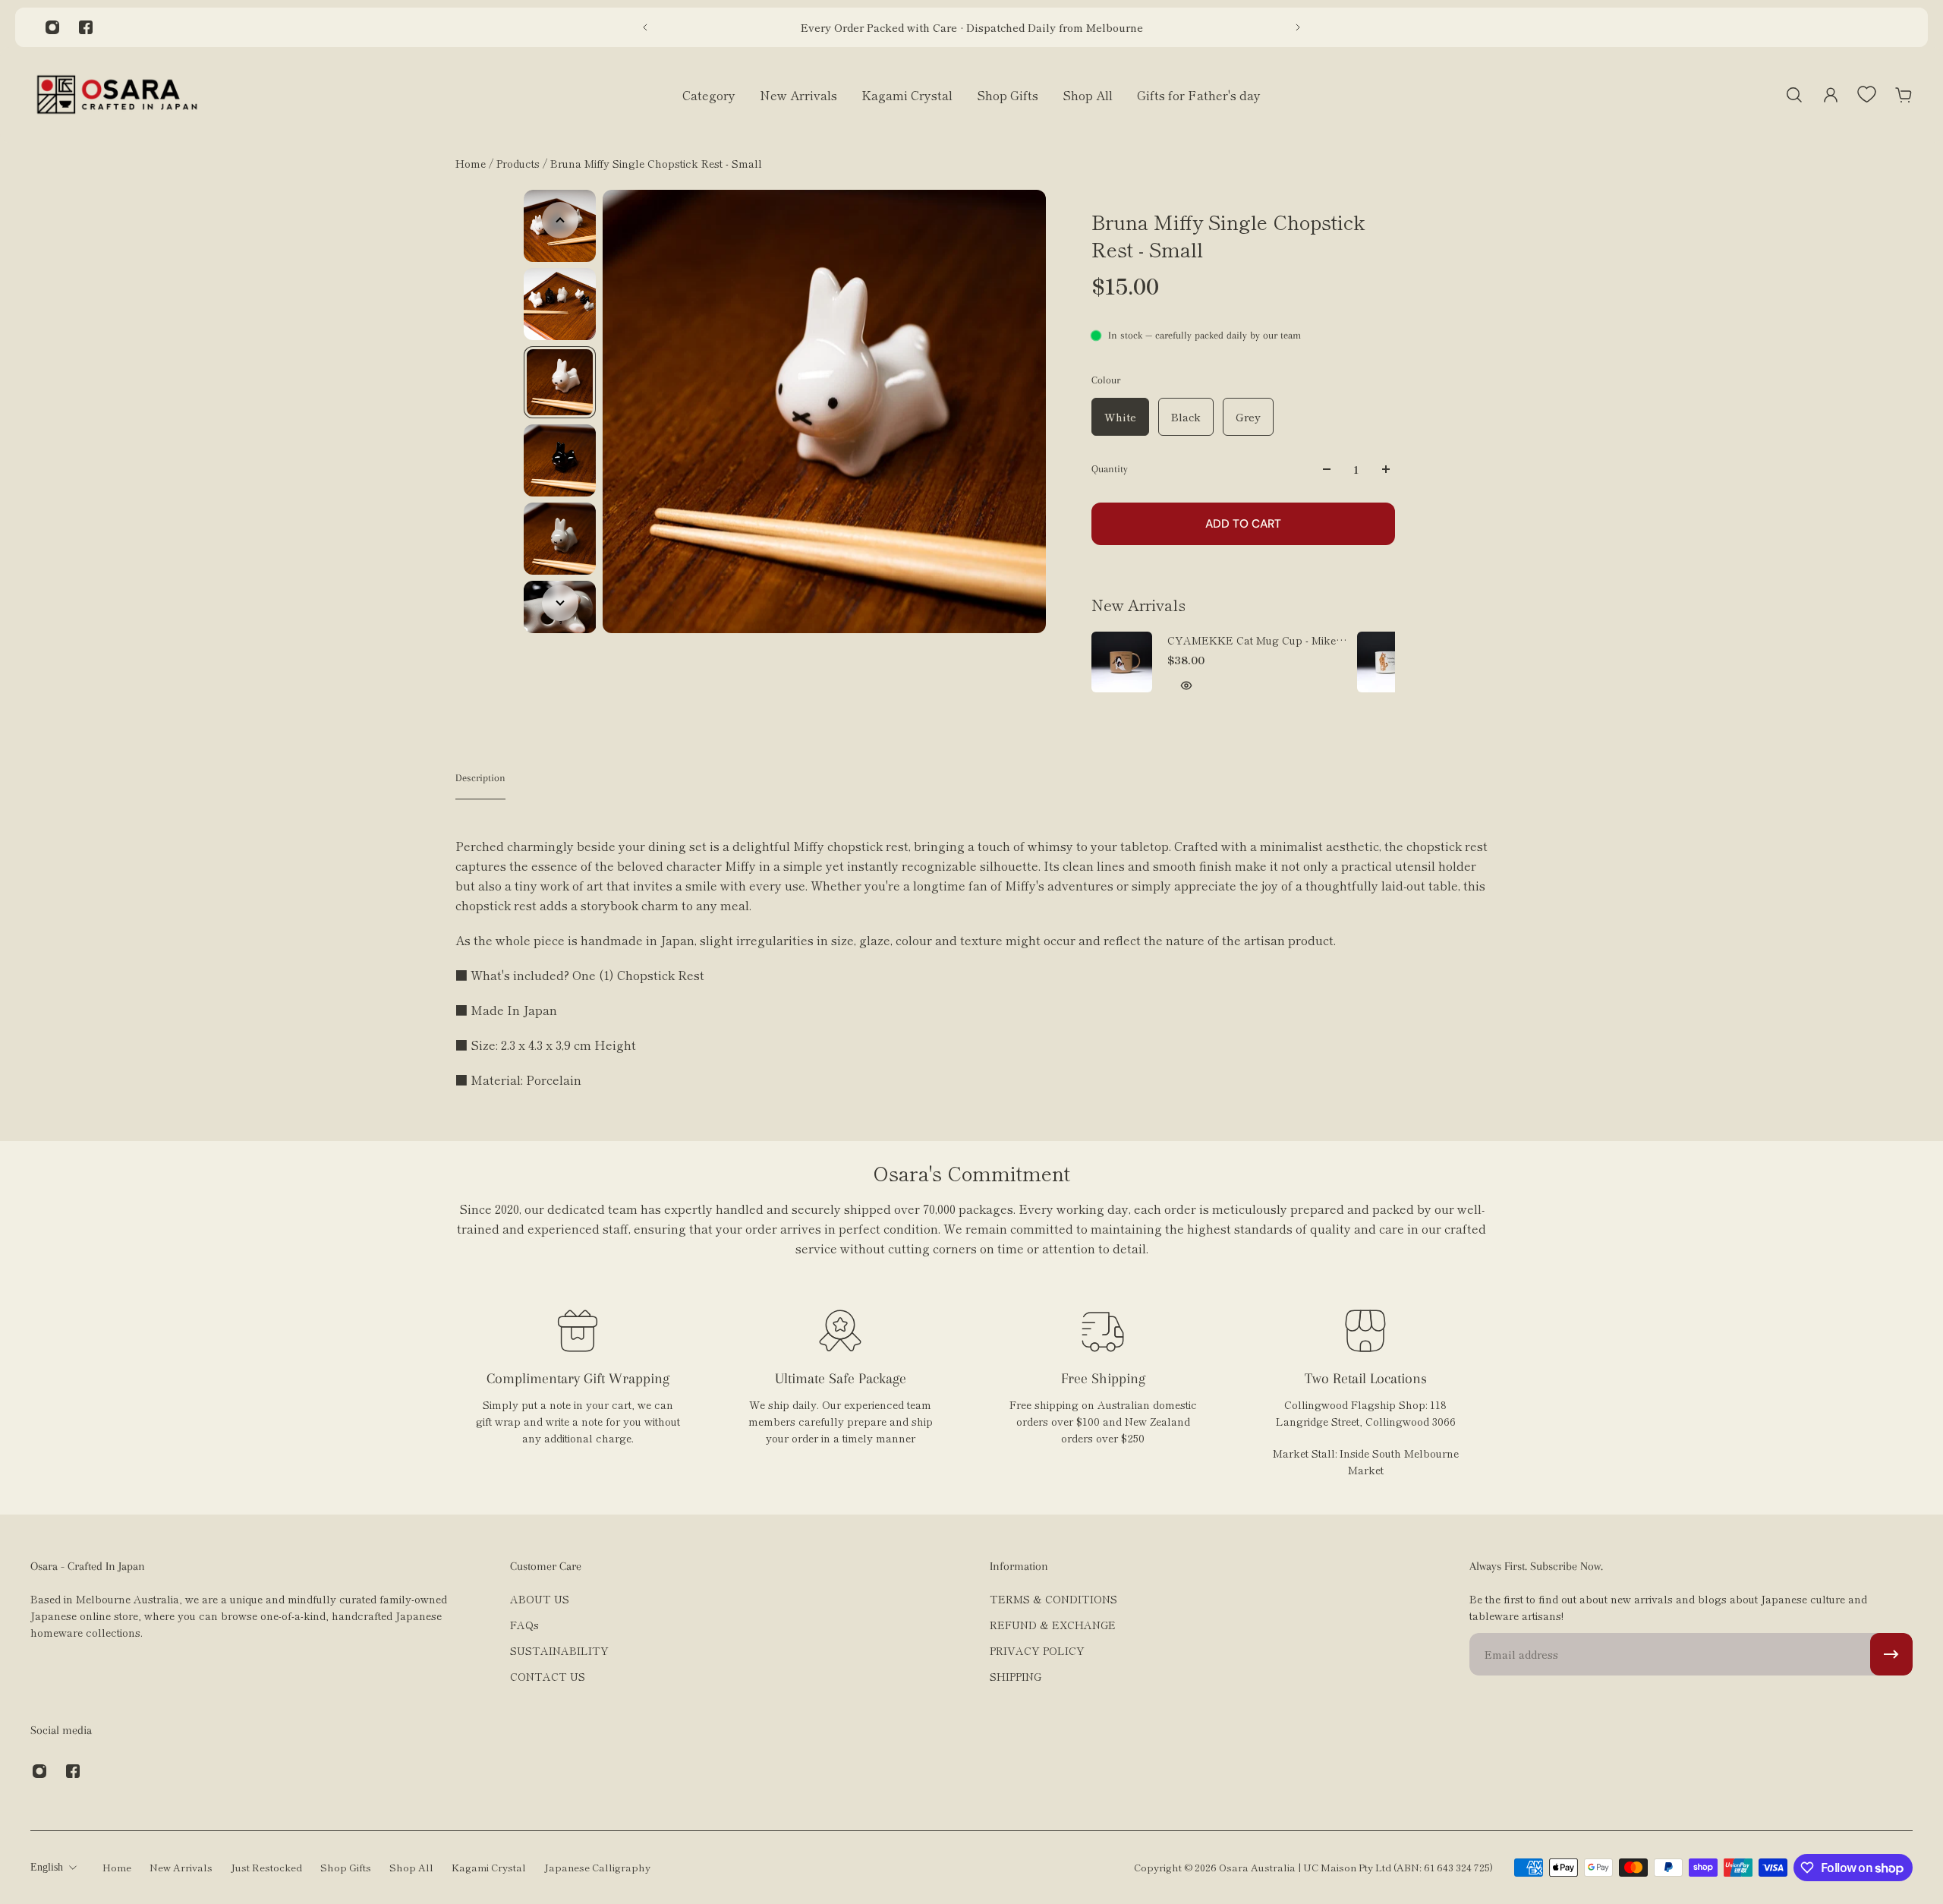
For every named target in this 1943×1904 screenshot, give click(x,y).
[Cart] (1904, 95)
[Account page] (1831, 95)
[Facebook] (86, 27)
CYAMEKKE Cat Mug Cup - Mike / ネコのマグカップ (1255, 640)
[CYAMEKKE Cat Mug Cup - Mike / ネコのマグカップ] (1122, 662)
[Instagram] (52, 27)
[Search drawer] (1794, 95)
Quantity (1110, 469)
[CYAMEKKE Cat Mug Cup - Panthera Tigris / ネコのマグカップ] (1387, 662)
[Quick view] (1186, 686)
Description (480, 778)
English (47, 1867)
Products (520, 163)
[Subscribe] (1891, 1654)
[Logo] (117, 95)
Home (472, 163)
